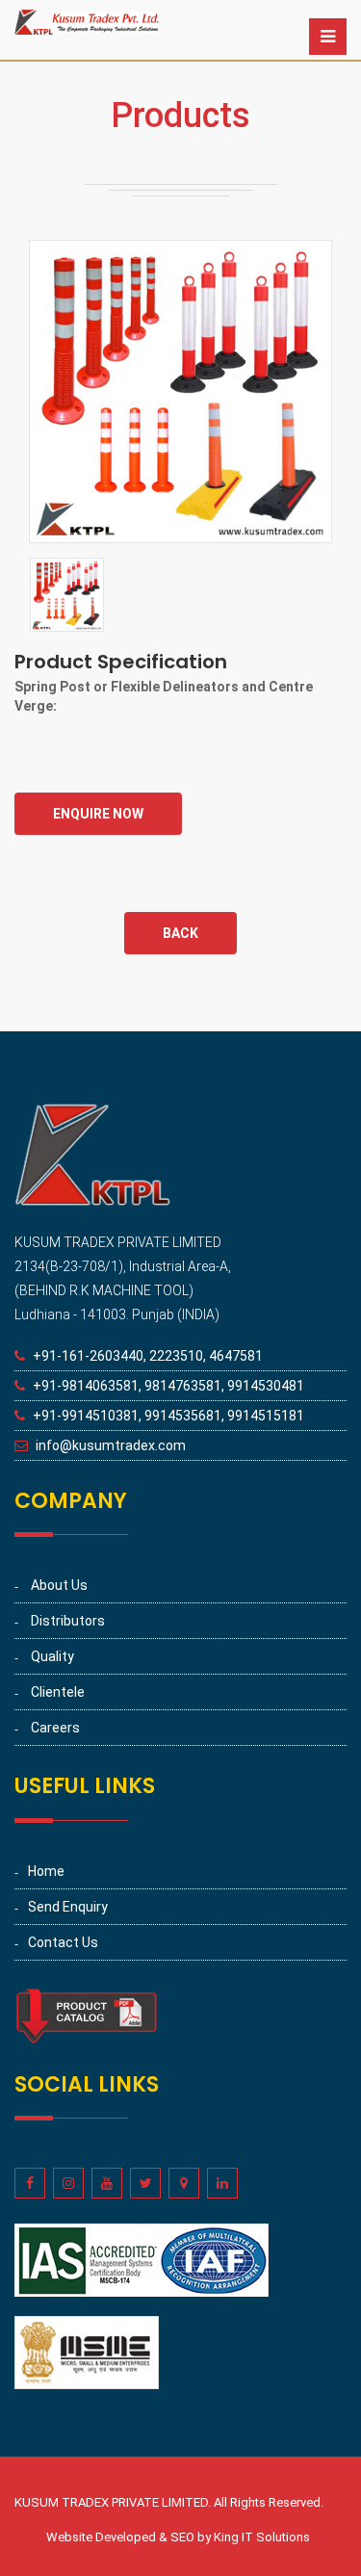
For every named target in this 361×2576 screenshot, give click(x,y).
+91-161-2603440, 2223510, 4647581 (148, 1356)
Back (180, 933)
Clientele (58, 1692)
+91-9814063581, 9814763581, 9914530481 (168, 1386)
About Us (59, 1585)
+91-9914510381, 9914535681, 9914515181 (168, 1416)
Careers (55, 1728)
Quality (52, 1656)
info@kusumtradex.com (111, 1445)
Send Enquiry (68, 1907)
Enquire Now (98, 814)
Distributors (68, 1621)
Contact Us (63, 1942)
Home (46, 1871)
